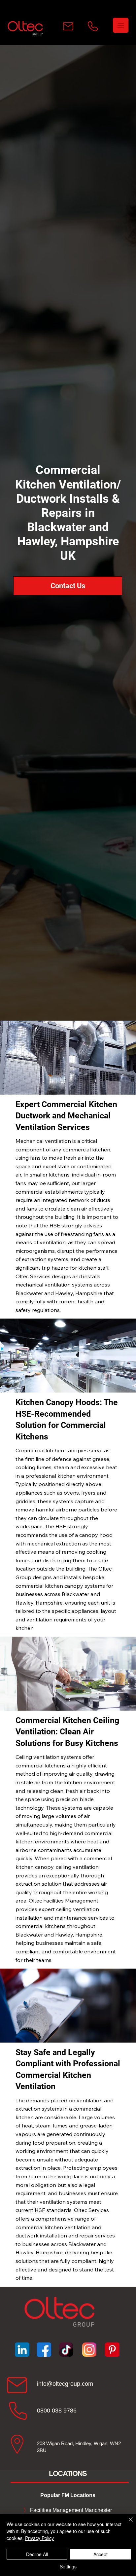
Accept (101, 2554)
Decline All (37, 2554)
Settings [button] (68, 2566)
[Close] (127, 2523)
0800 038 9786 (57, 2411)
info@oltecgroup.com (65, 2384)
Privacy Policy (39, 2538)
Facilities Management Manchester (68, 2510)
